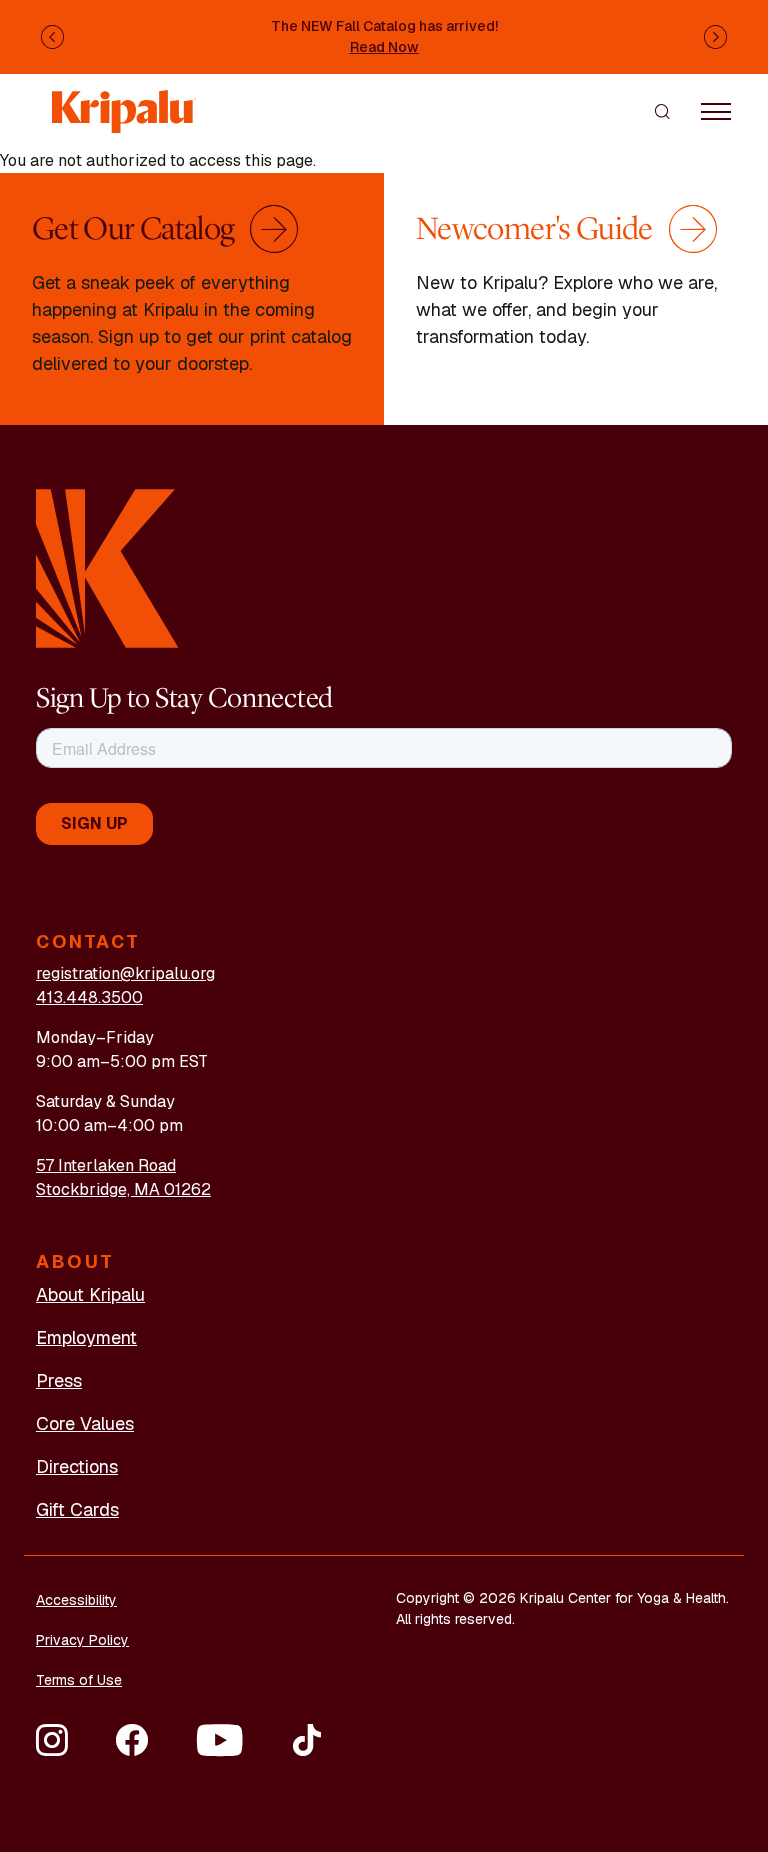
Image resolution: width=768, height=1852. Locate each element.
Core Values (85, 1423)
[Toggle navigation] (716, 111)
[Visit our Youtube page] (219, 1740)
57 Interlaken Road (106, 1165)
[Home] (124, 101)
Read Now (384, 47)
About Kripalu (90, 1294)
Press (59, 1380)
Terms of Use (79, 1680)
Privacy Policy (82, 1640)
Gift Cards (77, 1509)
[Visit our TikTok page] (307, 1740)
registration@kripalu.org (125, 973)
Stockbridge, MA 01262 (123, 1189)
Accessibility (76, 1600)
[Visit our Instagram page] (52, 1740)
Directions (77, 1466)
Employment (86, 1337)
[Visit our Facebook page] (132, 1740)
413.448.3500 (89, 997)
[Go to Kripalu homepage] (107, 567)
